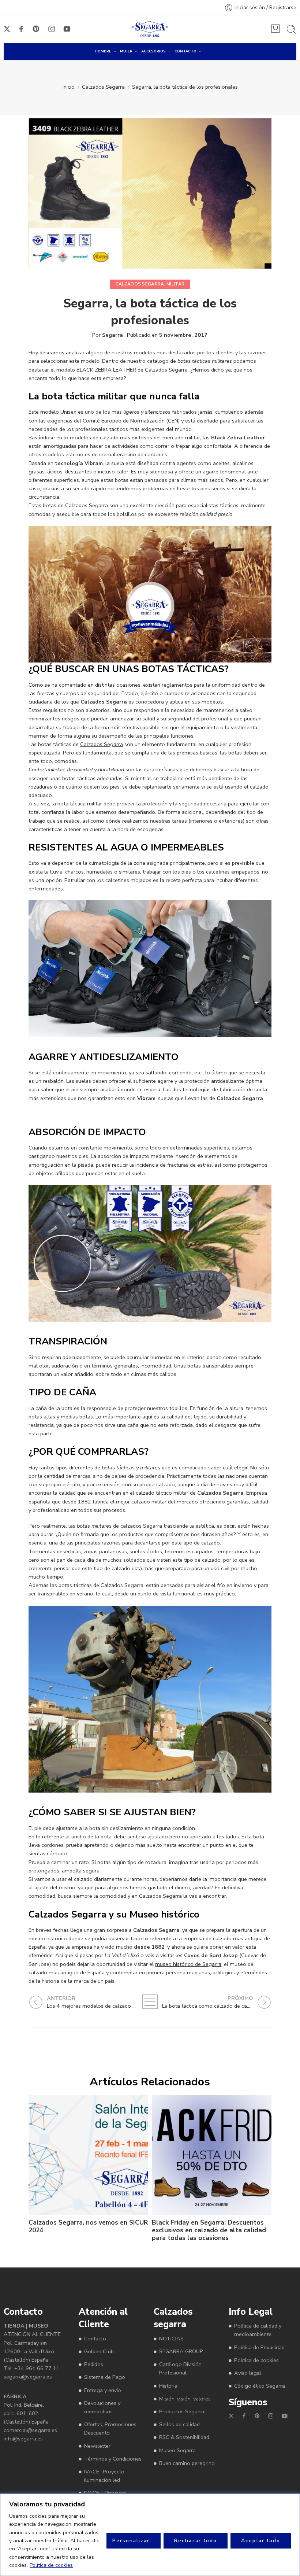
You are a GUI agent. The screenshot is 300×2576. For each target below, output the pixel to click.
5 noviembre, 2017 (183, 335)
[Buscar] (291, 29)
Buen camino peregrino (187, 2463)
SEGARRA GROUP (181, 2351)
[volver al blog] (150, 2002)
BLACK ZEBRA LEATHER (106, 370)
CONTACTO (185, 51)
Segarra (112, 335)
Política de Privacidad (259, 2347)
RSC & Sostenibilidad (184, 2437)
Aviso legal (248, 2373)
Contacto (95, 2339)
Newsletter (97, 2446)
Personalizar (131, 2541)
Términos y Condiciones (113, 2458)
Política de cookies (51, 2565)
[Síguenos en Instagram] (52, 29)
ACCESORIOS (153, 51)
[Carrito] (275, 29)
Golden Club (99, 2351)
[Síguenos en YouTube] (67, 29)
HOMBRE (103, 51)
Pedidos (94, 2364)
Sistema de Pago (105, 2377)
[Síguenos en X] (7, 29)
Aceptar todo (261, 2541)
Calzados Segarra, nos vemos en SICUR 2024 (88, 2226)
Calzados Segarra (103, 87)
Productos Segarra (182, 2411)
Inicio (69, 87)
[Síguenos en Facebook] (21, 29)
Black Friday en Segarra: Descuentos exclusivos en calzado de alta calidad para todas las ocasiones (209, 2230)
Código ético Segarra (260, 2386)
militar (175, 284)
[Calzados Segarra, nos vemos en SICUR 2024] (88, 2155)
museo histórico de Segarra (188, 1964)
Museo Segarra (177, 2450)
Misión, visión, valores (185, 2399)
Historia (168, 2385)
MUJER (126, 51)
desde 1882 (77, 1502)
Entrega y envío (103, 2390)
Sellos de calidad (179, 2424)
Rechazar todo (196, 2541)
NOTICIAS (171, 2339)
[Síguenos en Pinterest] (36, 29)
